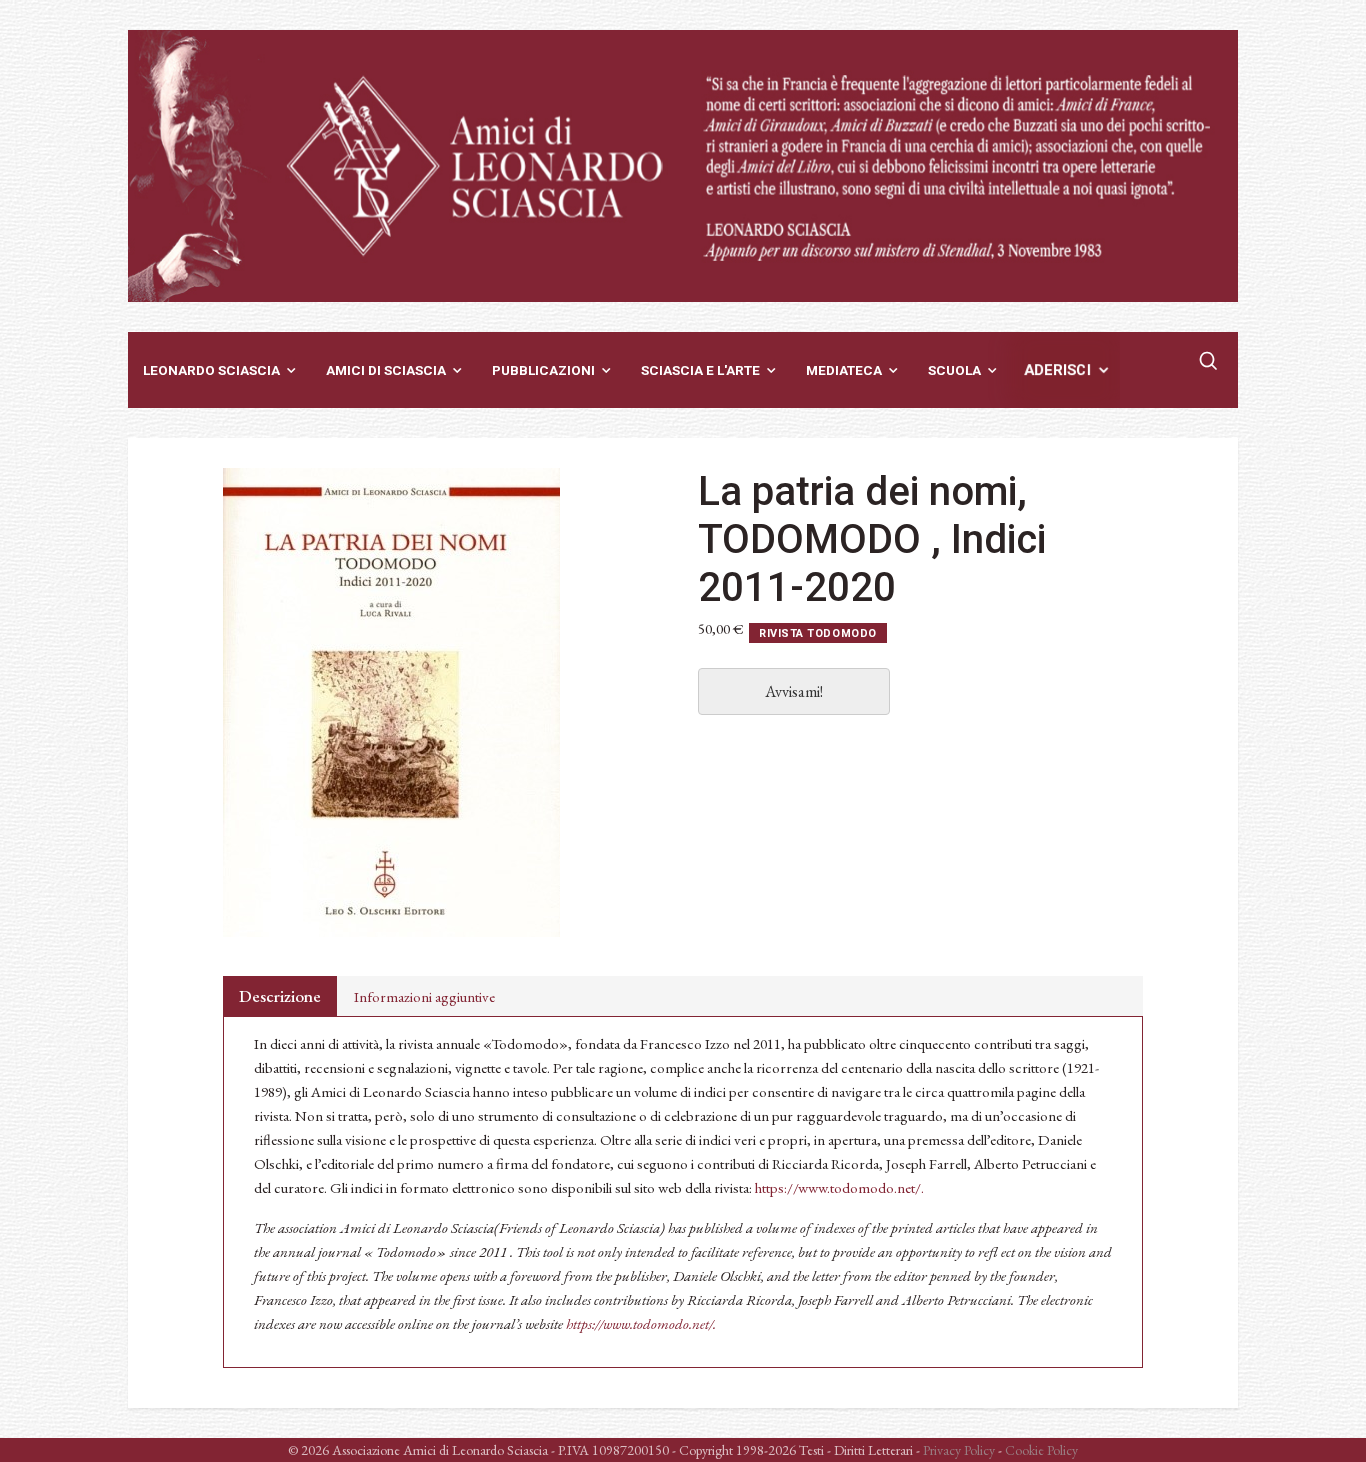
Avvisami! (794, 691)
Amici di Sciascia (386, 370)
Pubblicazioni (543, 370)
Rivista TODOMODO (818, 633)
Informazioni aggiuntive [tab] (424, 996)
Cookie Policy (1041, 1450)
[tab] (280, 996)
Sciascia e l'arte (700, 370)
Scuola (954, 370)
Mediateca (844, 370)
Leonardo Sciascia (211, 370)
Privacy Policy (959, 1450)
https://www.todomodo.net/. (839, 1187)
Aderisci (1058, 370)
